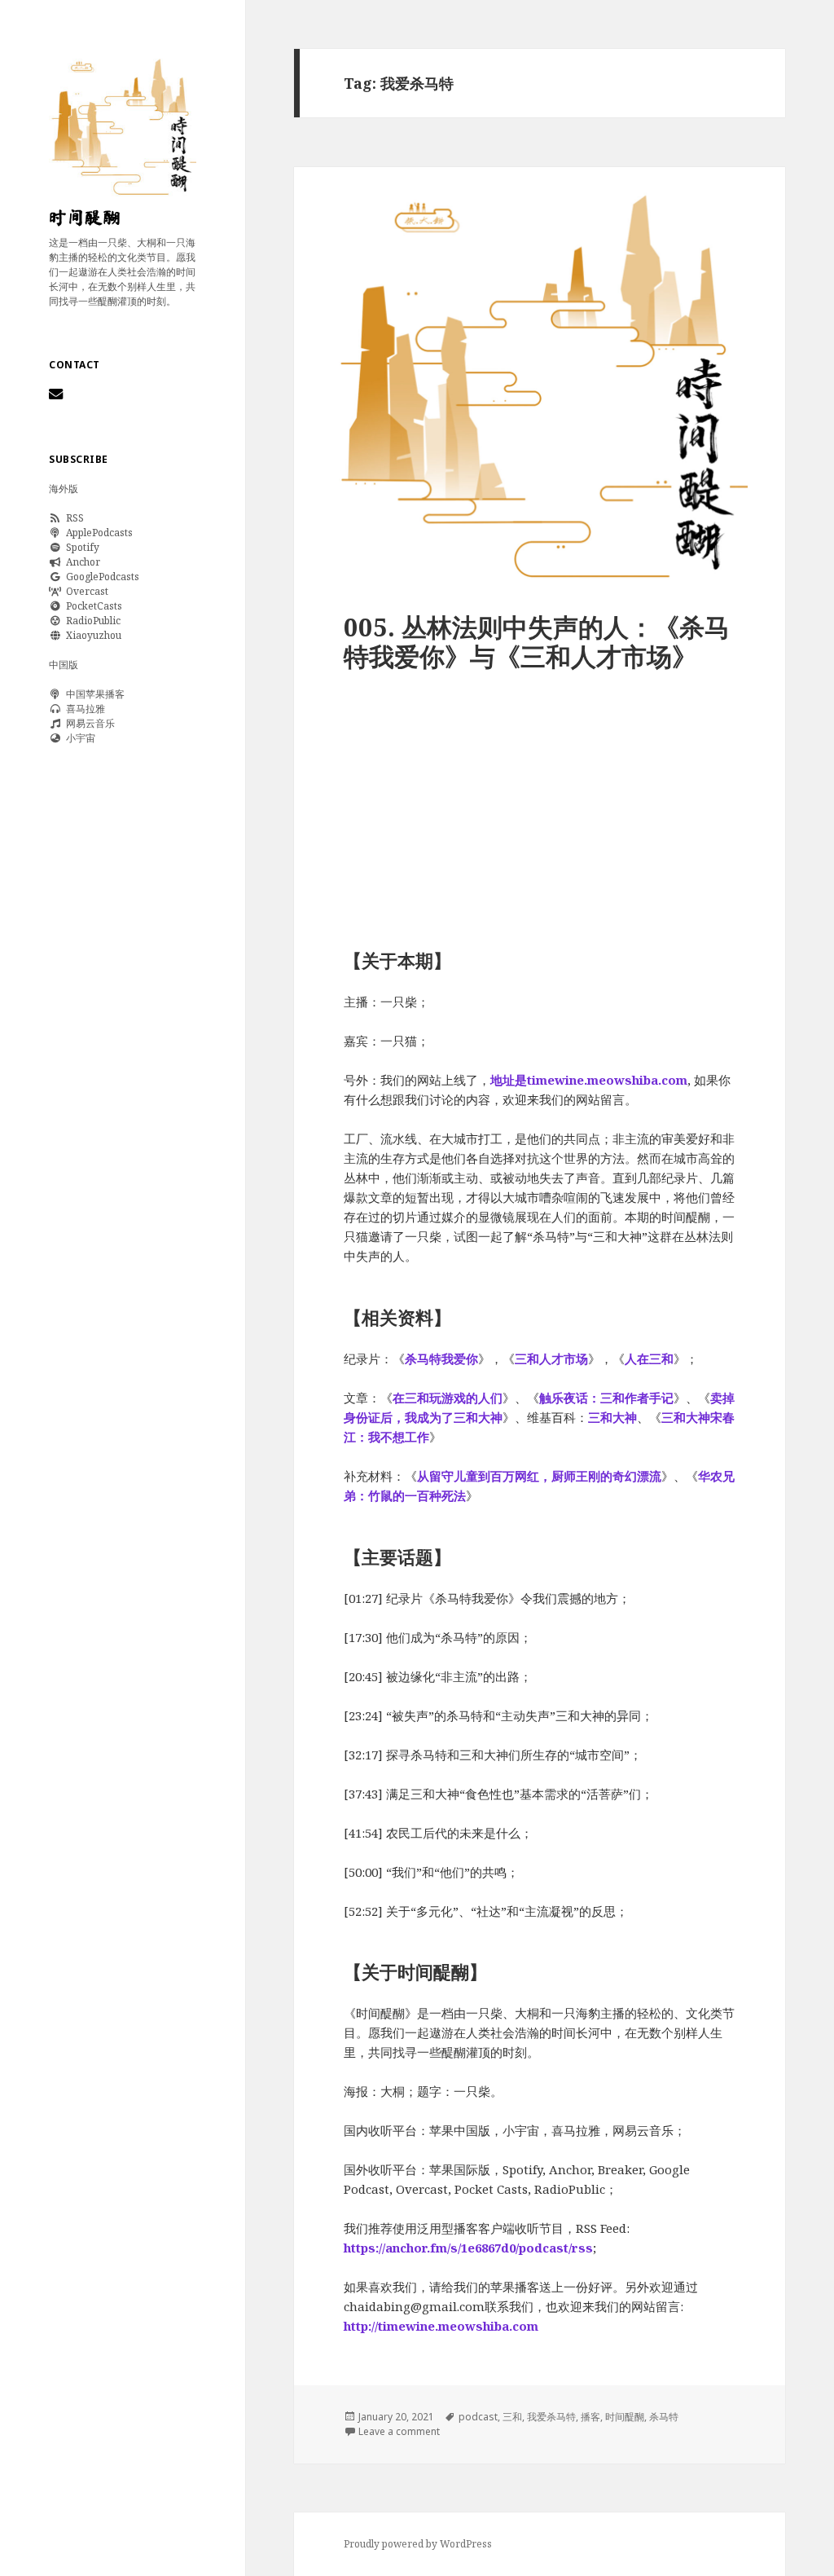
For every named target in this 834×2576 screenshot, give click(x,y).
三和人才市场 (551, 1358)
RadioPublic (91, 621)
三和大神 (612, 1417)
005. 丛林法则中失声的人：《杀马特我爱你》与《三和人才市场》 (537, 641)
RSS (72, 518)
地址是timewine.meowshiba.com (589, 1080)
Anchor (81, 562)
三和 (512, 2417)
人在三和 (649, 1358)
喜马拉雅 (83, 709)
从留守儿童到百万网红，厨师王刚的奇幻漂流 (539, 1476)
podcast (478, 2417)
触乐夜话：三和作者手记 (606, 1398)
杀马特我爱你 (441, 1358)
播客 (590, 2417)
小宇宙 (78, 738)
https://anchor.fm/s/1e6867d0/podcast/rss (468, 2248)
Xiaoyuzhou (91, 635)
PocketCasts (92, 606)
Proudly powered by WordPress (418, 2544)
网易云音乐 (88, 723)
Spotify (80, 547)
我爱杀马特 (551, 2417)
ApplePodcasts (97, 533)
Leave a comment (399, 2431)
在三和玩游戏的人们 (448, 1398)
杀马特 (664, 2417)
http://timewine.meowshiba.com (441, 2326)
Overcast (85, 591)
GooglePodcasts (100, 577)
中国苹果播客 (93, 694)
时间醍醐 (85, 218)
